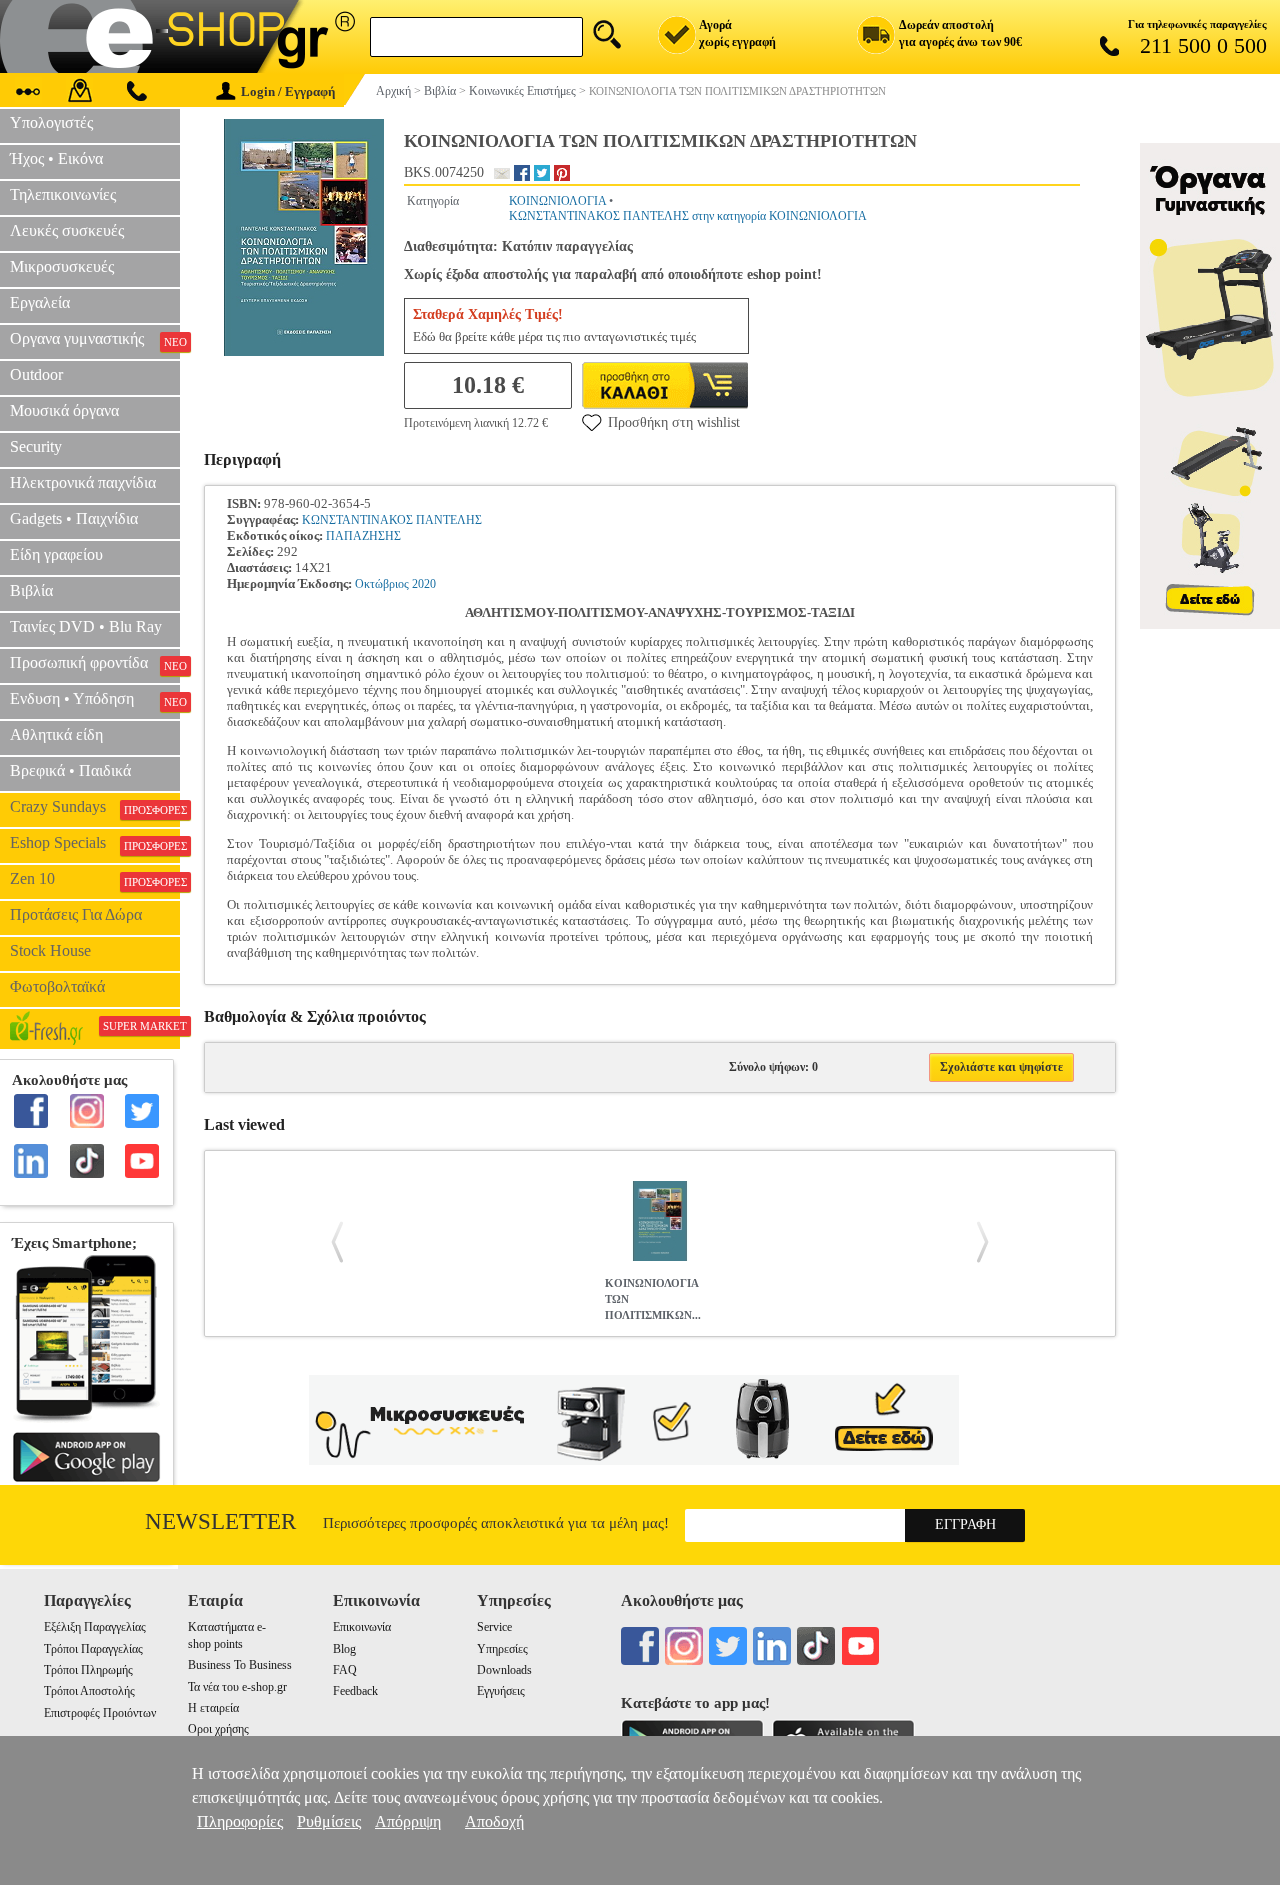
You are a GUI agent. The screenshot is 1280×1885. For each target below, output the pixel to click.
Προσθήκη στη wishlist (674, 422)
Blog (344, 1649)
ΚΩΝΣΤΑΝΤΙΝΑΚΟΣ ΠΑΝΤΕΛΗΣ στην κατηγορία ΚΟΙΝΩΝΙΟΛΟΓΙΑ (688, 216)
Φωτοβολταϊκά (57, 986)
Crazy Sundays (95, 807)
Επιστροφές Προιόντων (100, 1713)
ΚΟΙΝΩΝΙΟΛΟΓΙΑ (557, 201)
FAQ (345, 1670)
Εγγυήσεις (501, 1691)
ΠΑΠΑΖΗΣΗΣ (363, 536)
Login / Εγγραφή (288, 91)
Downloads (504, 1670)
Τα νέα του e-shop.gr (237, 1687)
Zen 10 (95, 879)
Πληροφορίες (240, 1821)
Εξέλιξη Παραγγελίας (95, 1627)
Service (494, 1627)
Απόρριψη (408, 1821)
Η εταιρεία (213, 1708)
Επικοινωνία (362, 1627)
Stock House (50, 950)
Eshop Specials (95, 843)
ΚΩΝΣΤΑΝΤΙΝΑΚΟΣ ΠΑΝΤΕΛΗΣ (392, 520)
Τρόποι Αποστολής (89, 1691)
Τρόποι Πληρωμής (88, 1670)
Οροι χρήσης (218, 1729)
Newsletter (220, 1521)
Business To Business (240, 1665)
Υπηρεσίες (502, 1649)
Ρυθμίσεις (329, 1821)
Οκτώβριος (382, 584)
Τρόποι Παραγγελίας (93, 1649)
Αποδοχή (494, 1821)
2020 (424, 584)
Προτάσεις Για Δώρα (76, 914)
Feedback (355, 1691)
